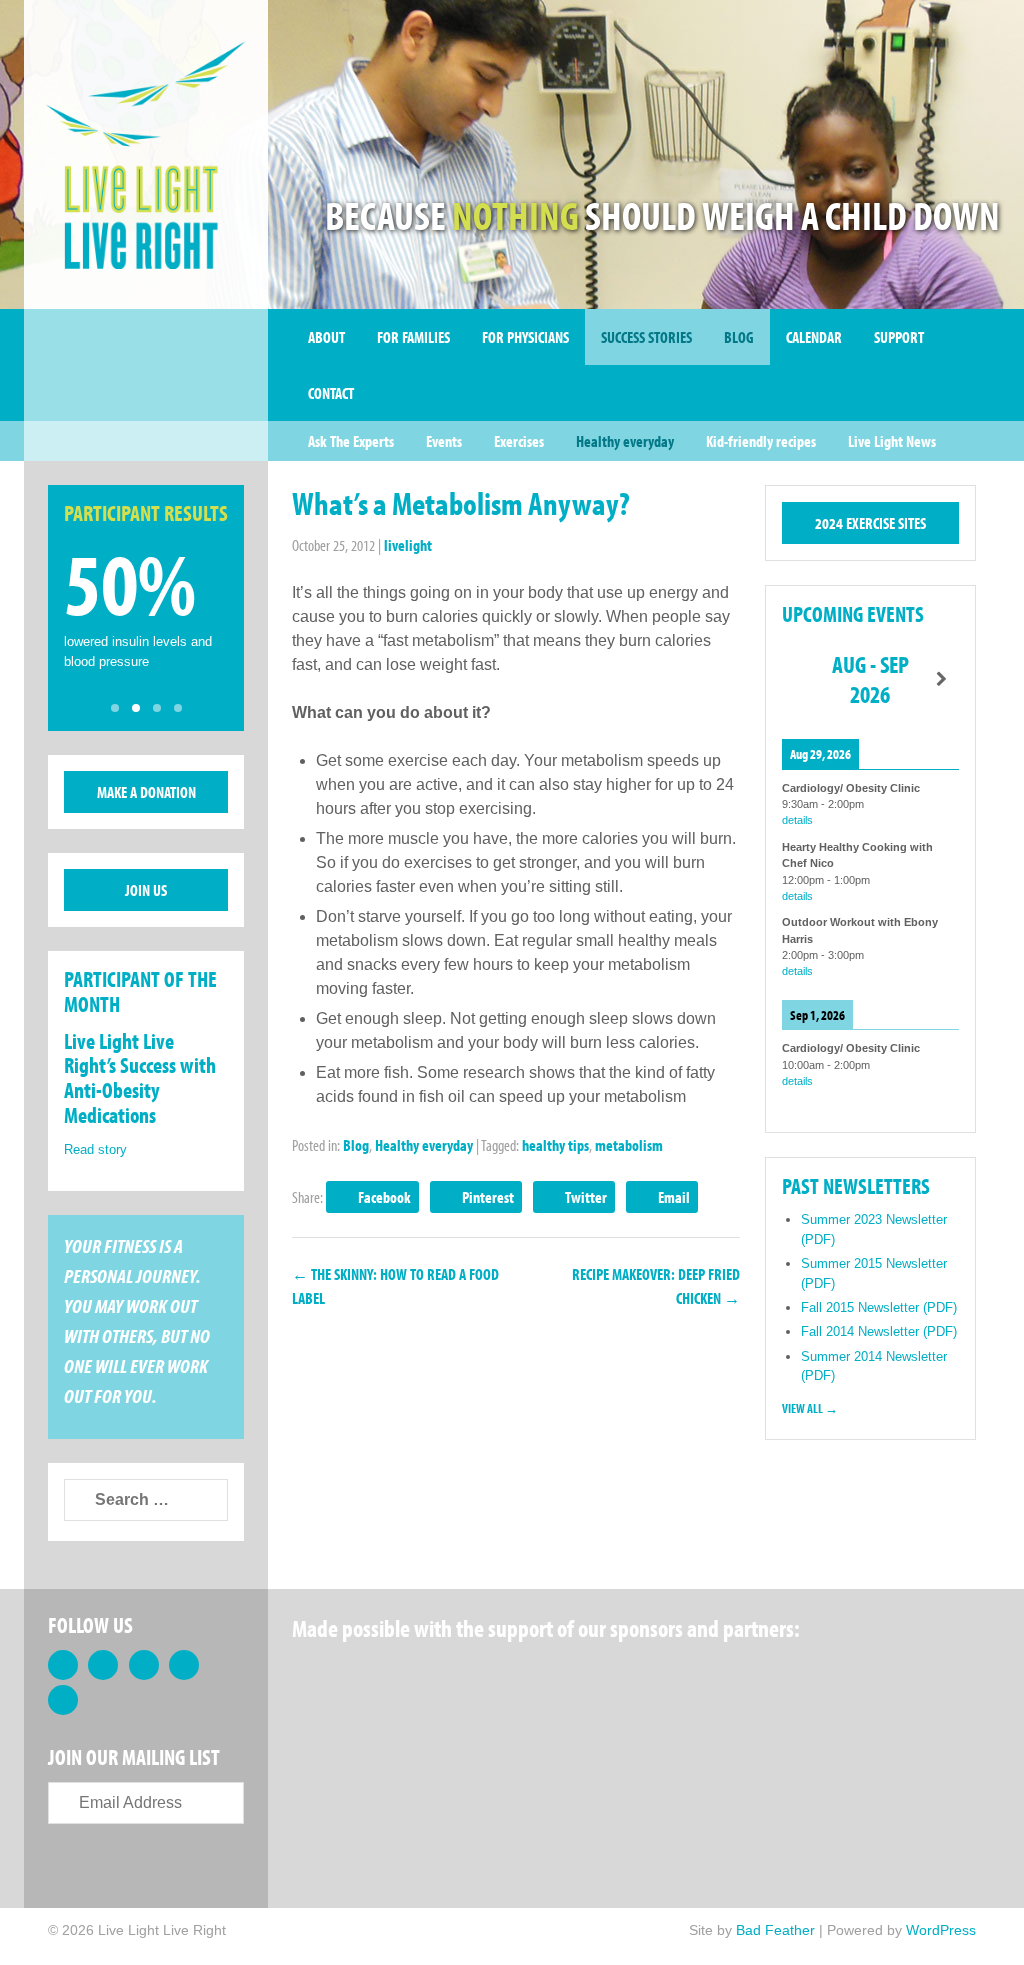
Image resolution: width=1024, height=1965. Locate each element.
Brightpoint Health (367, 1775)
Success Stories (646, 337)
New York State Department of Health (671, 1679)
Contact (331, 393)
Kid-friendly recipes (761, 441)
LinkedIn (144, 1665)
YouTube (184, 1665)
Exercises (519, 441)
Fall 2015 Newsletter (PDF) (879, 1307)
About (326, 337)
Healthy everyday (625, 441)
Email (674, 1197)
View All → (810, 1408)
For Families (413, 337)
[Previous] (799, 679)
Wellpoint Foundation (828, 1679)
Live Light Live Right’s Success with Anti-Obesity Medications (140, 1078)
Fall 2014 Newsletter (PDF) (879, 1331)
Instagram (63, 1700)
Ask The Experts (351, 441)
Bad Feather (775, 1930)
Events (444, 441)
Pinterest (488, 1197)
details (797, 820)
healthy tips (555, 1145)
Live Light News (892, 441)
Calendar (814, 337)
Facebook (384, 1197)
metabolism (629, 1145)
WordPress (941, 1930)
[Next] (941, 679)
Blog (739, 337)
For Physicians (525, 337)
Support (899, 337)
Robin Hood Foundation (367, 1679)
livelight (408, 545)
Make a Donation (146, 792)
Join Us (146, 890)
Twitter (586, 1197)
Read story (95, 1149)
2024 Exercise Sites (870, 523)
